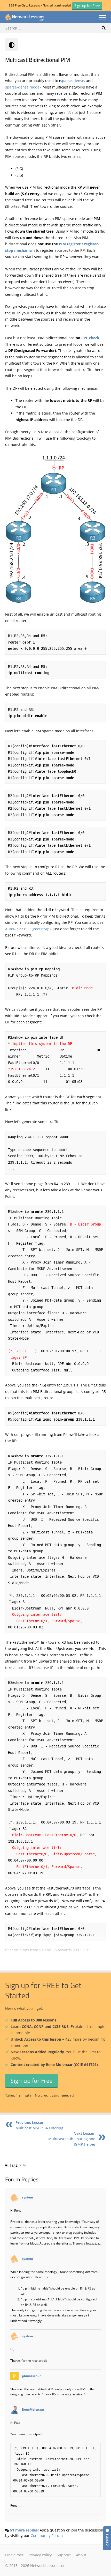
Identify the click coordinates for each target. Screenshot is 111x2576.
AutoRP (11, 929)
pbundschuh (32, 2376)
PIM (23, 2165)
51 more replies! (24, 2530)
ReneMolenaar (33, 2410)
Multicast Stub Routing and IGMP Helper (72, 2139)
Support (64, 2555)
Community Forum (47, 2536)
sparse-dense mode (22, 87)
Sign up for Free (31, 2080)
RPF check (90, 338)
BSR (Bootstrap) (37, 929)
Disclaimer (14, 2555)
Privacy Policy (40, 2555)
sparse (66, 81)
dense (79, 81)
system (27, 2197)
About (81, 2555)
